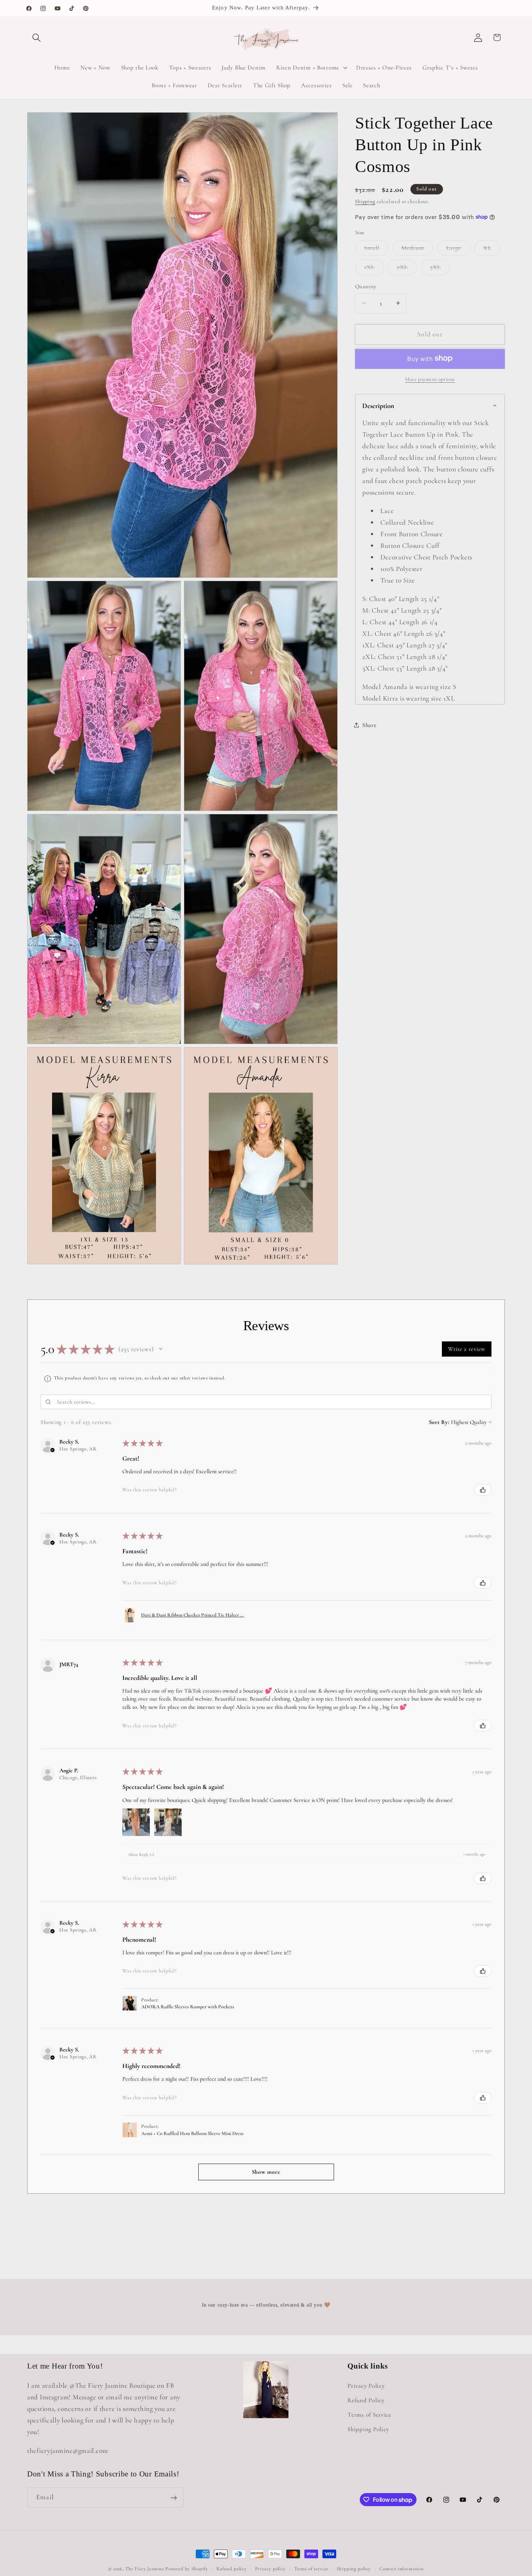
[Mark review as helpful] (483, 1490)
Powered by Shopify (187, 2569)
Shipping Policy (368, 2429)
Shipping (365, 201)
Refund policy (232, 2569)
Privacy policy (271, 2569)
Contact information (402, 2569)
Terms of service (311, 2569)
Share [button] (370, 725)
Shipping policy (354, 2569)
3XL (440, 269)
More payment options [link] (430, 379)
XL (492, 249)
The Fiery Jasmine (145, 2569)
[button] (37, 37)
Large (458, 249)
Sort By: (439, 1422)
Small (376, 249)
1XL (374, 269)
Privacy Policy (366, 2386)
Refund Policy (366, 2400)
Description (378, 405)
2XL (407, 269)
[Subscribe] (174, 2498)
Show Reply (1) (141, 1854)
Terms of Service (370, 2415)
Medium (417, 249)
